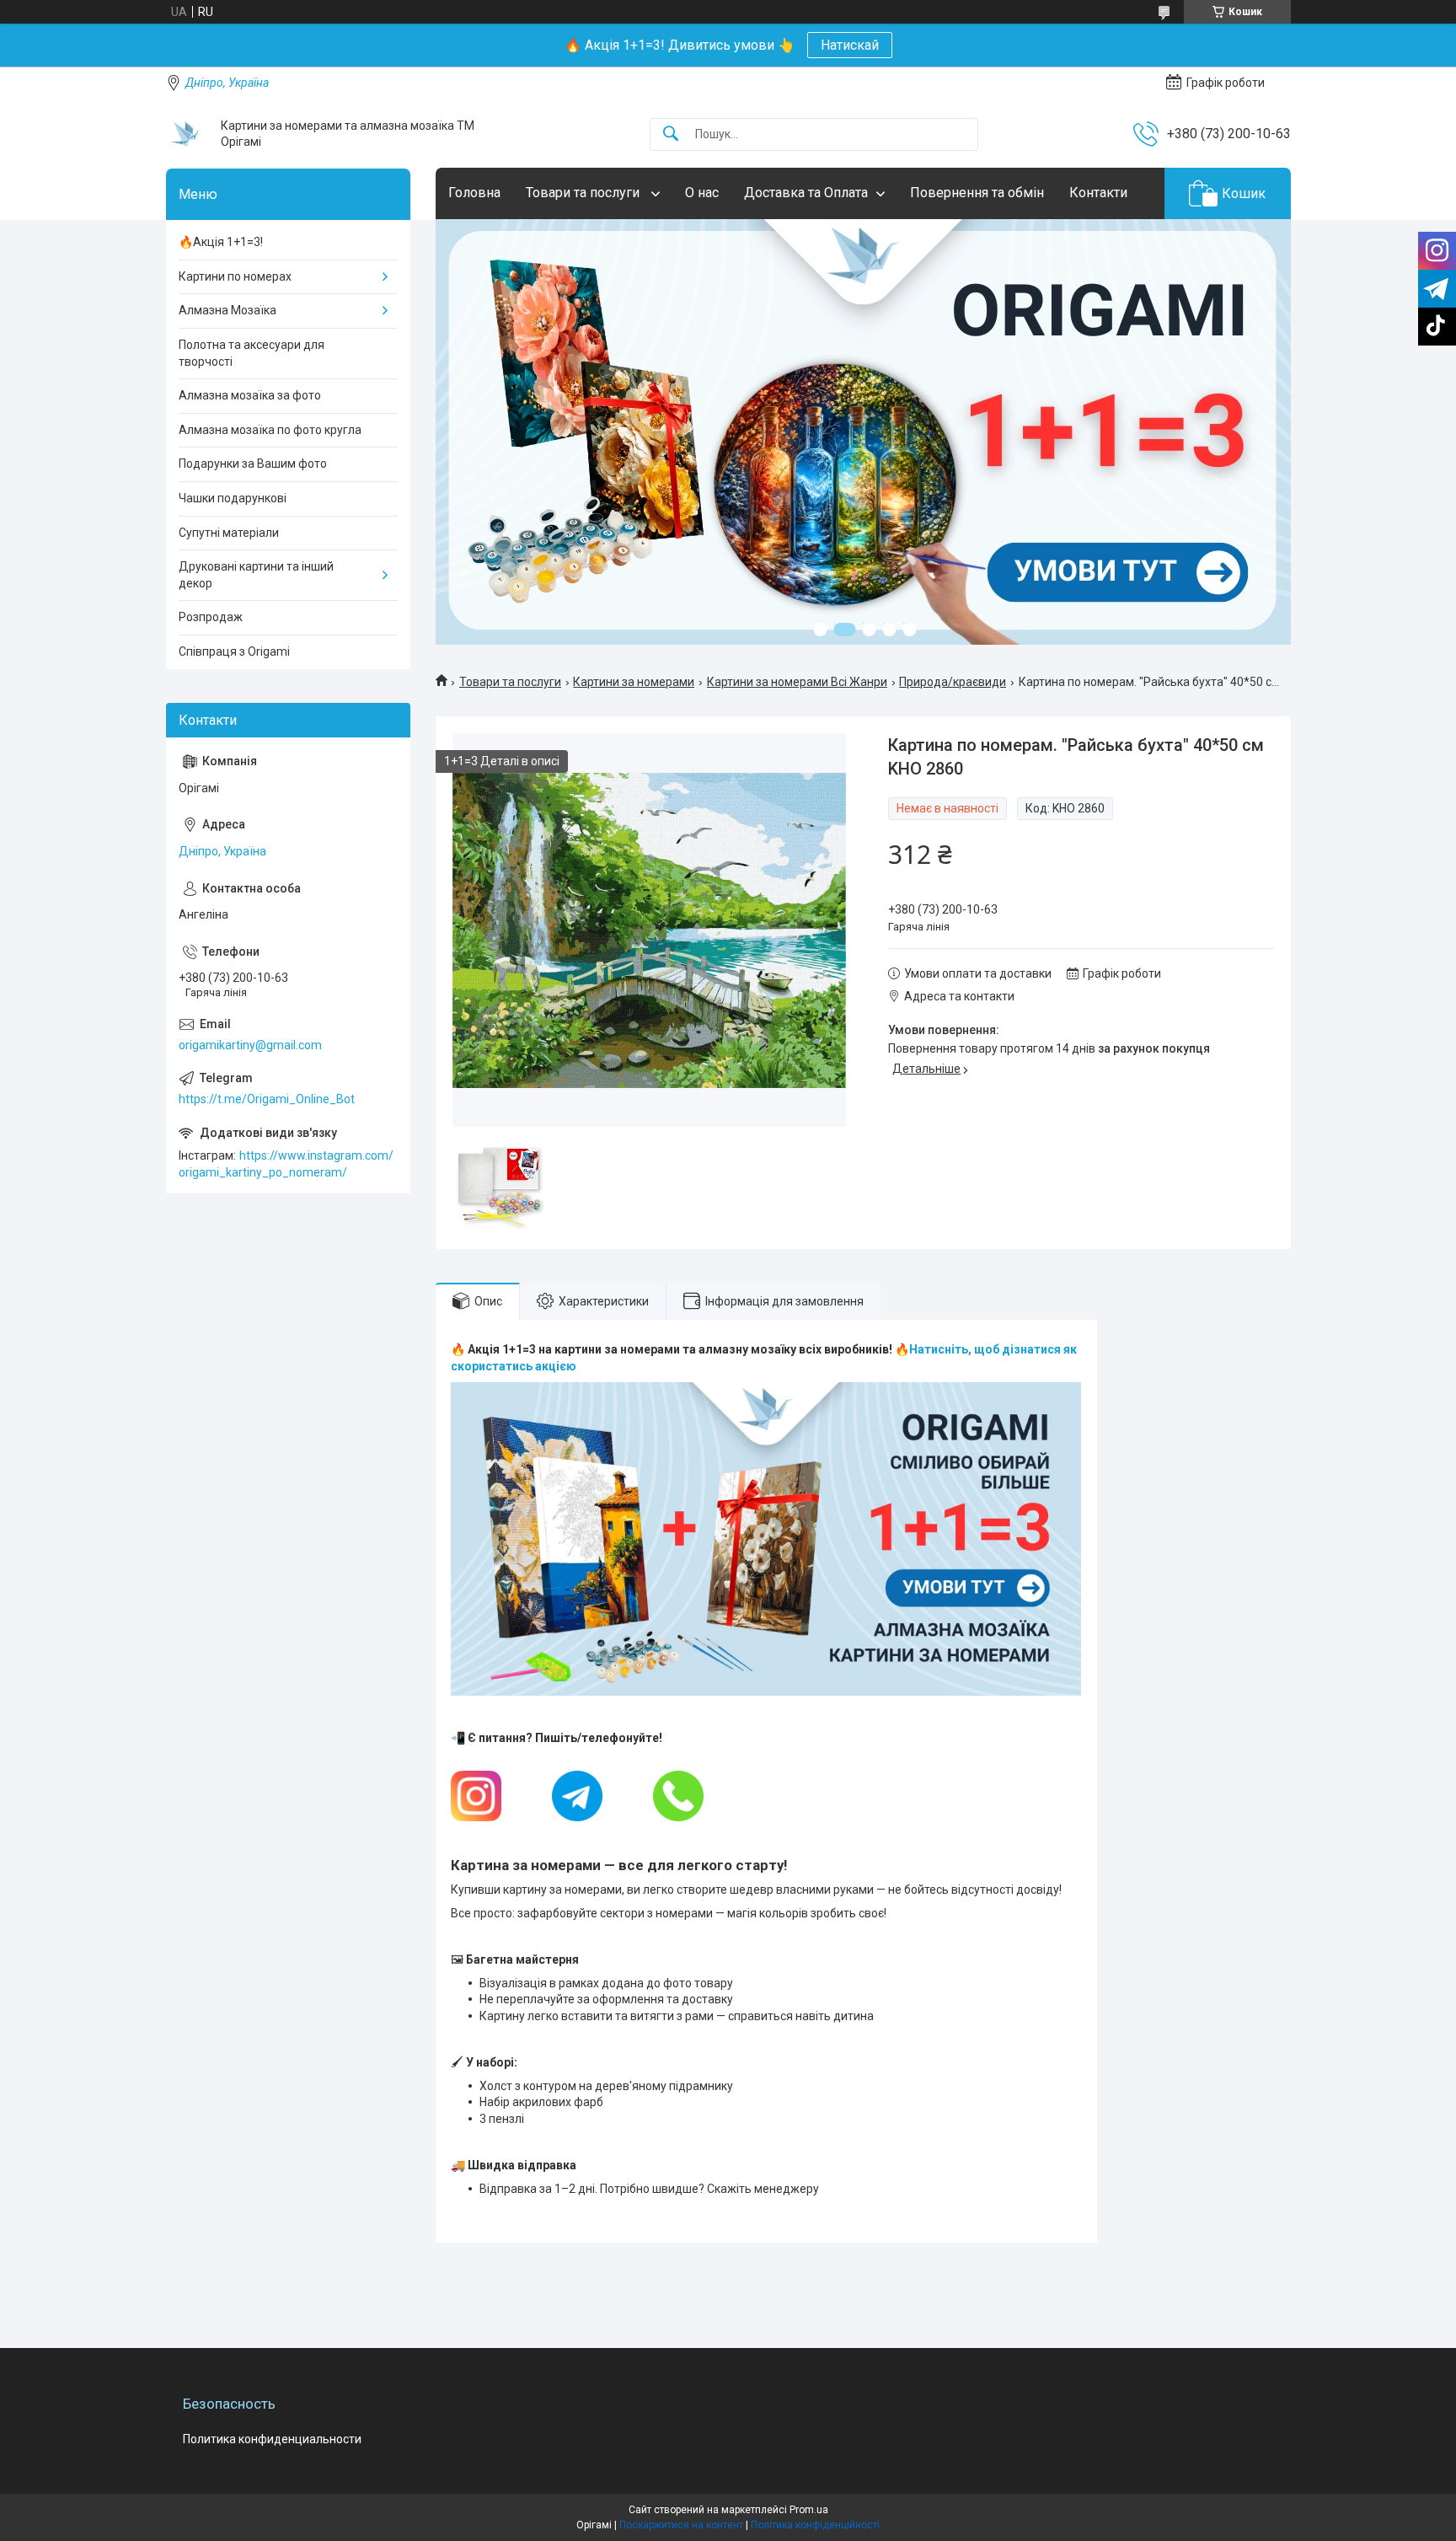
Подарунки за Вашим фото (253, 464)
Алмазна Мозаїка (227, 310)
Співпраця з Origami (234, 651)
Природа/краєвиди (953, 682)
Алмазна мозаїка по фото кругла (270, 430)
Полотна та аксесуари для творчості (252, 353)
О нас (702, 193)
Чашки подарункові (233, 498)
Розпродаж (211, 617)
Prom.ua (809, 2510)
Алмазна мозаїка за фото (250, 395)
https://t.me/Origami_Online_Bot (267, 1099)
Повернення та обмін (977, 193)
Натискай (850, 45)
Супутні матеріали (229, 533)
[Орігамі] (187, 134)
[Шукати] (671, 134)
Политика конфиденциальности (272, 2439)
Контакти (1098, 193)
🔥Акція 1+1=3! (221, 242)
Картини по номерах (235, 276)
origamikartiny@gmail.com (250, 1045)
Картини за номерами (634, 682)
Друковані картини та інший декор (256, 575)
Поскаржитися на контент (681, 2525)
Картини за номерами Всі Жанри (797, 682)
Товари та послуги (584, 193)
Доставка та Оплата (806, 193)
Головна (474, 193)
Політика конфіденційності (815, 2525)
